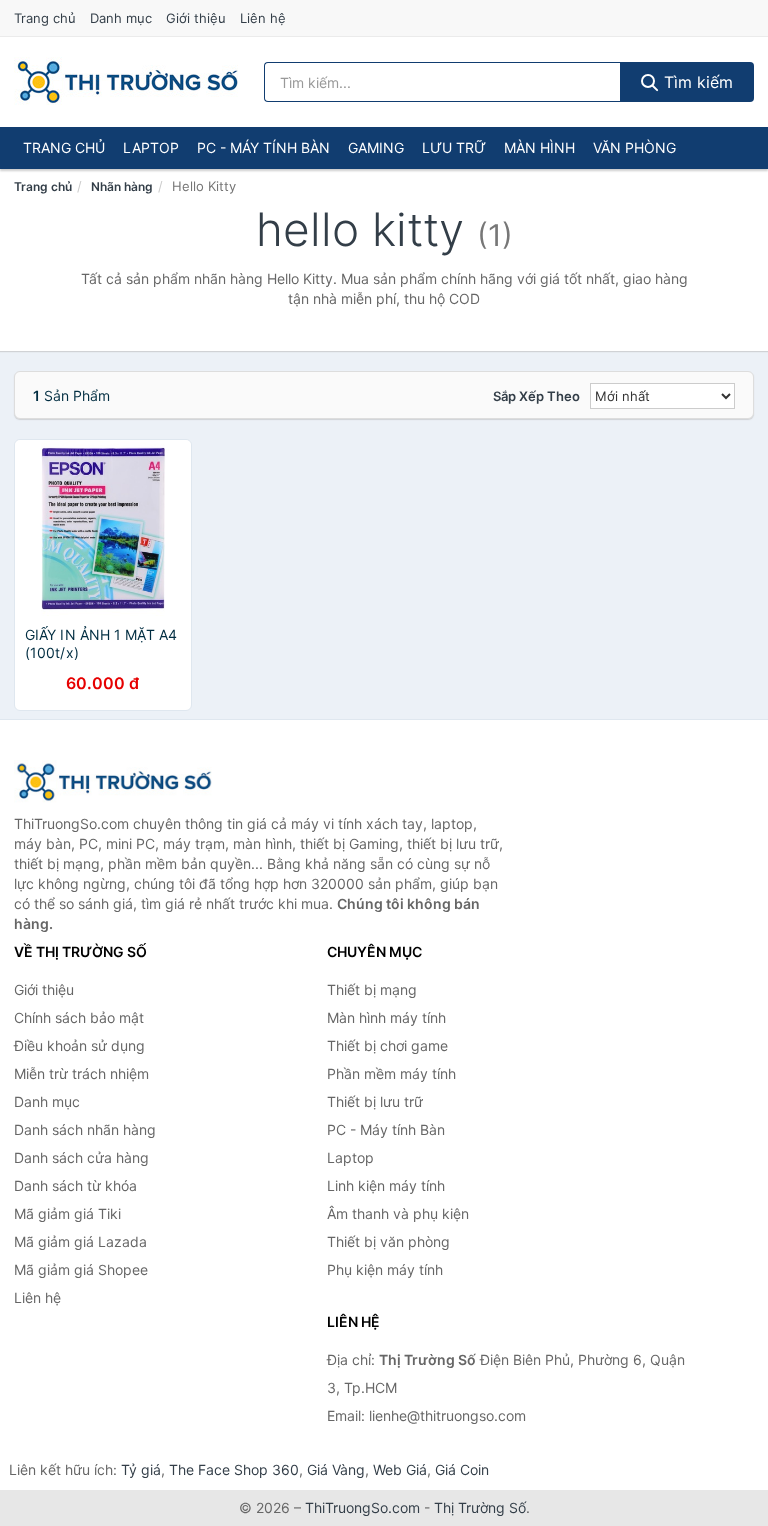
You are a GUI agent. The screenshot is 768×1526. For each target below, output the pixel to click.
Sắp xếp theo (536, 396)
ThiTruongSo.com (362, 1507)
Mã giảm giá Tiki (67, 1213)
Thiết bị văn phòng (388, 1241)
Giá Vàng (336, 1469)
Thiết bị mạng (372, 989)
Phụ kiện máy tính (385, 1269)
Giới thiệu (196, 18)
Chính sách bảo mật (79, 1017)
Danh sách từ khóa (75, 1185)
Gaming (376, 147)
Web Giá (400, 1469)
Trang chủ (45, 18)
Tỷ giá (141, 1469)
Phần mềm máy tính (391, 1073)
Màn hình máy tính (386, 1017)
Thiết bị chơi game (387, 1045)
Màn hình (539, 147)
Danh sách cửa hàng (81, 1157)
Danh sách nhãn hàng (85, 1129)
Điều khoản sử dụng (79, 1045)
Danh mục (121, 18)
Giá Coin (462, 1469)
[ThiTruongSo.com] (127, 82)
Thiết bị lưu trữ (375, 1101)
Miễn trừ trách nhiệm (81, 1073)
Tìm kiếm (696, 82)
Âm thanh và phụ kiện (398, 1213)
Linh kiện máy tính (386, 1185)
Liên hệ (263, 18)
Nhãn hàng (122, 186)
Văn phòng (634, 147)
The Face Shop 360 (234, 1469)
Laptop (151, 147)
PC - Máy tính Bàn (263, 147)
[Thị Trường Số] (114, 782)
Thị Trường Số (480, 1507)
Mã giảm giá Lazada (80, 1241)
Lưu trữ (454, 147)
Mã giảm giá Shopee (81, 1269)
